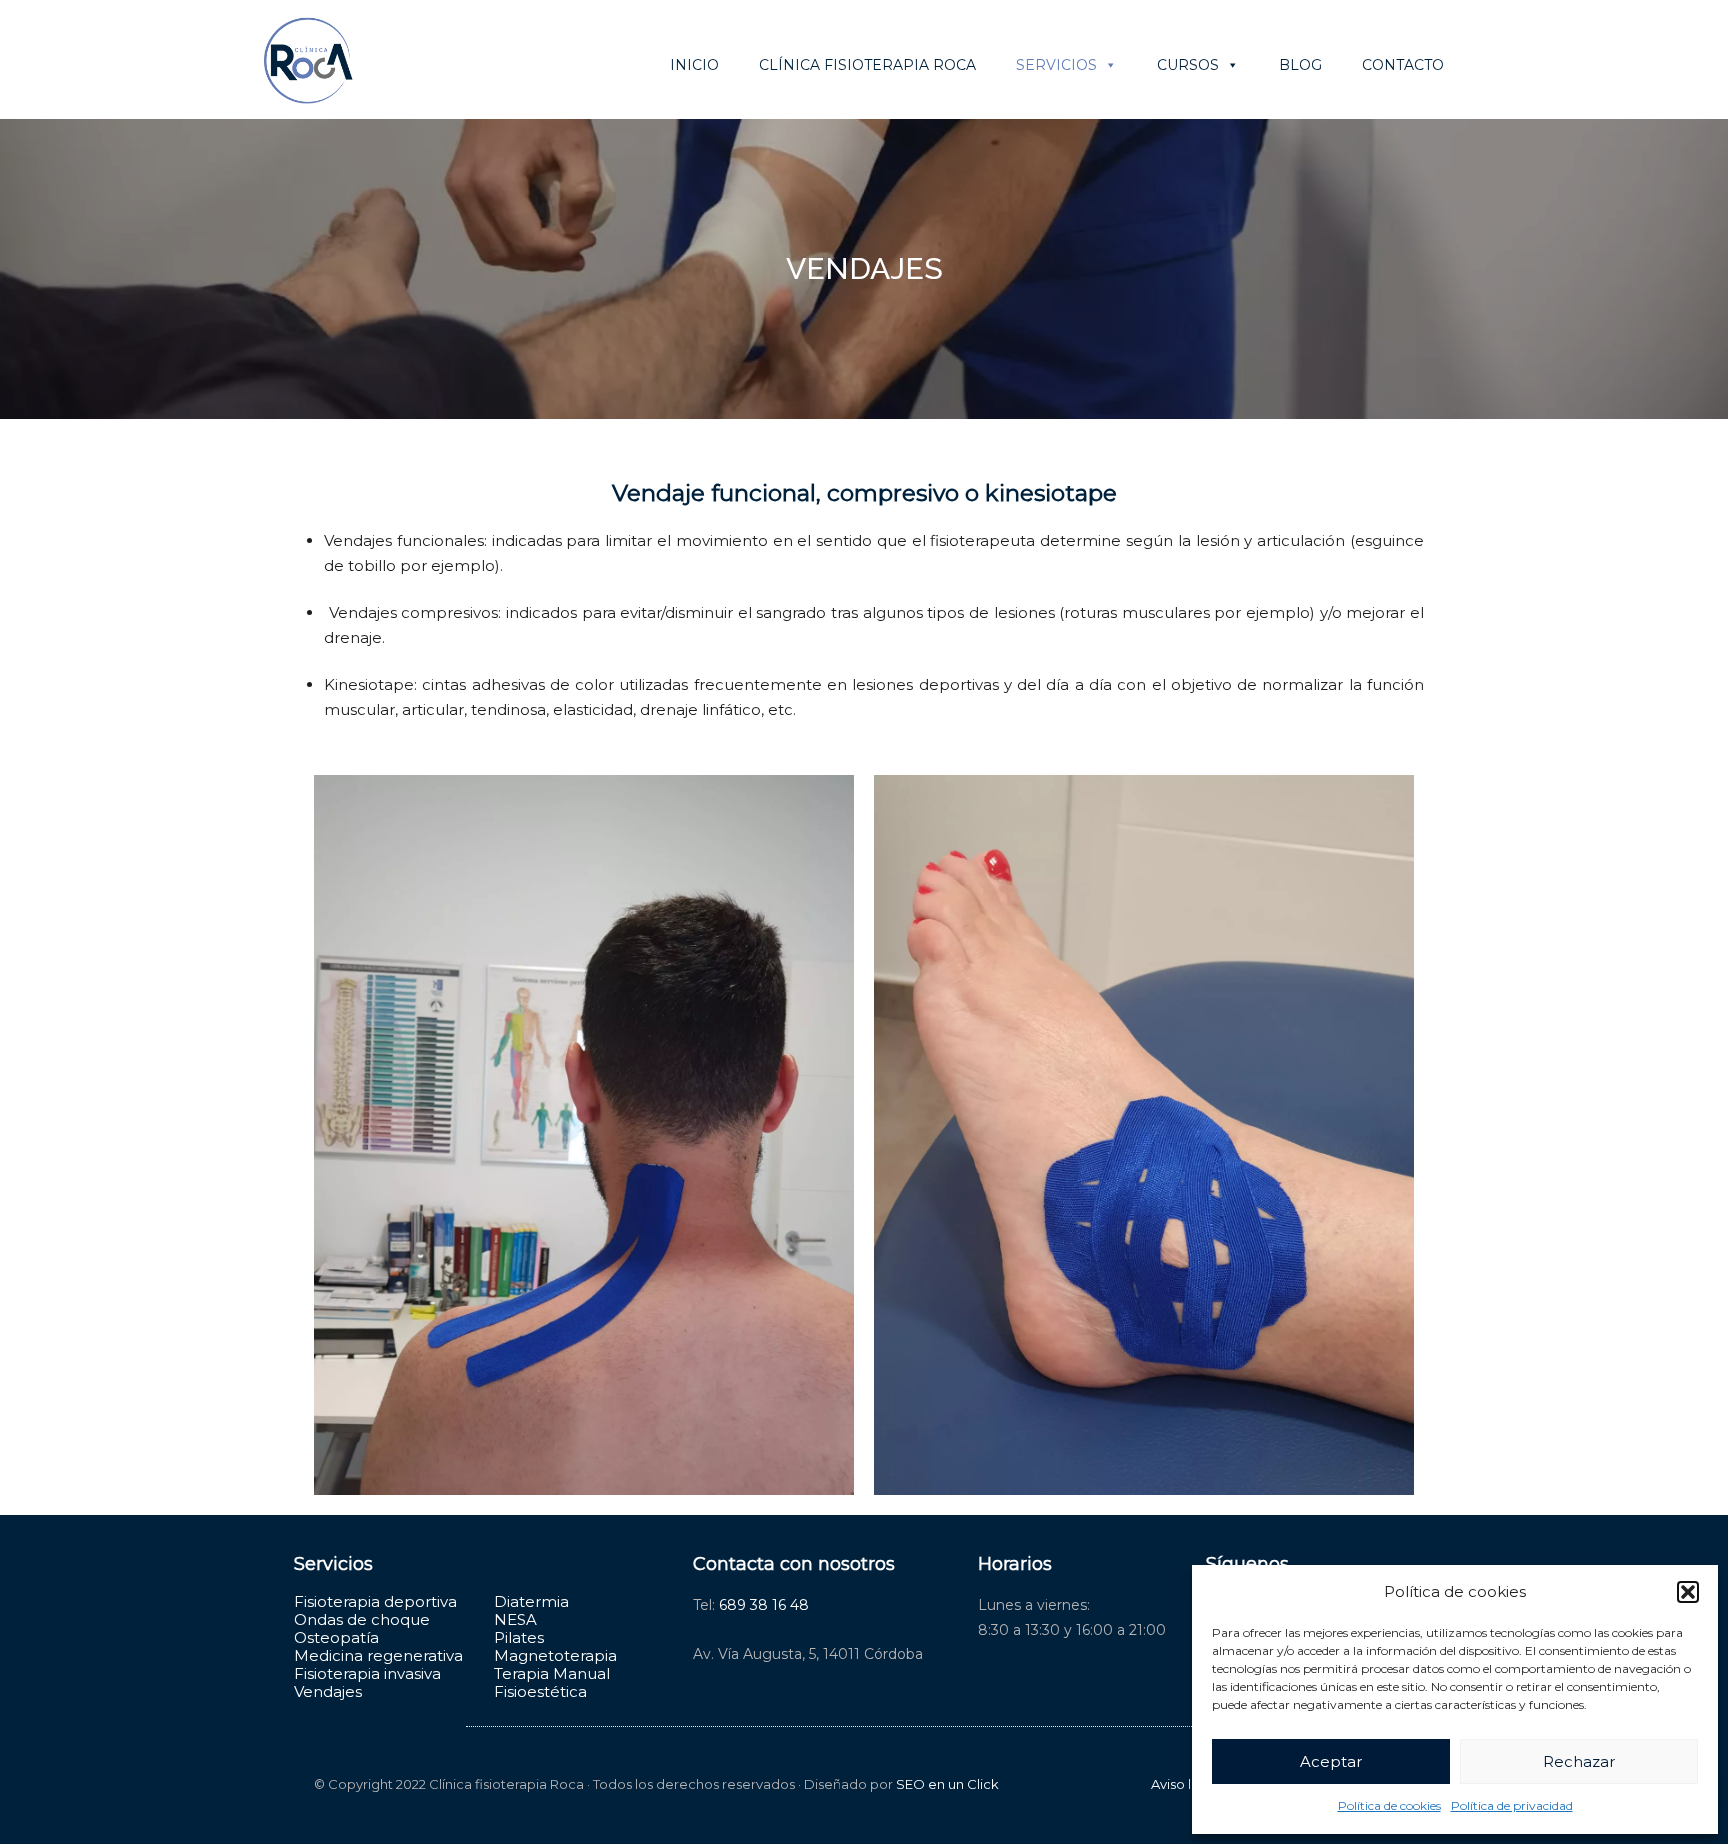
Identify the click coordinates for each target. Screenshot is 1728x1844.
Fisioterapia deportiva (375, 1601)
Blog (1300, 65)
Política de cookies (1389, 1805)
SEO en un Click (947, 1784)
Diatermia (531, 1601)
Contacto (1403, 65)
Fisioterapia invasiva (367, 1673)
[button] (1688, 1592)
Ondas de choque (362, 1619)
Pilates (519, 1637)
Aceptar (1331, 1761)
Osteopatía (336, 1637)
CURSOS (1188, 65)
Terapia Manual (552, 1673)
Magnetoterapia (555, 1655)
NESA (515, 1619)
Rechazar (1579, 1761)
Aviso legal (1185, 1784)
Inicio (694, 65)
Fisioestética (540, 1691)
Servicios (1056, 65)
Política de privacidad (1512, 1805)
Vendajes (328, 1691)
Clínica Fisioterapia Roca (867, 65)
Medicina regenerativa (378, 1655)
